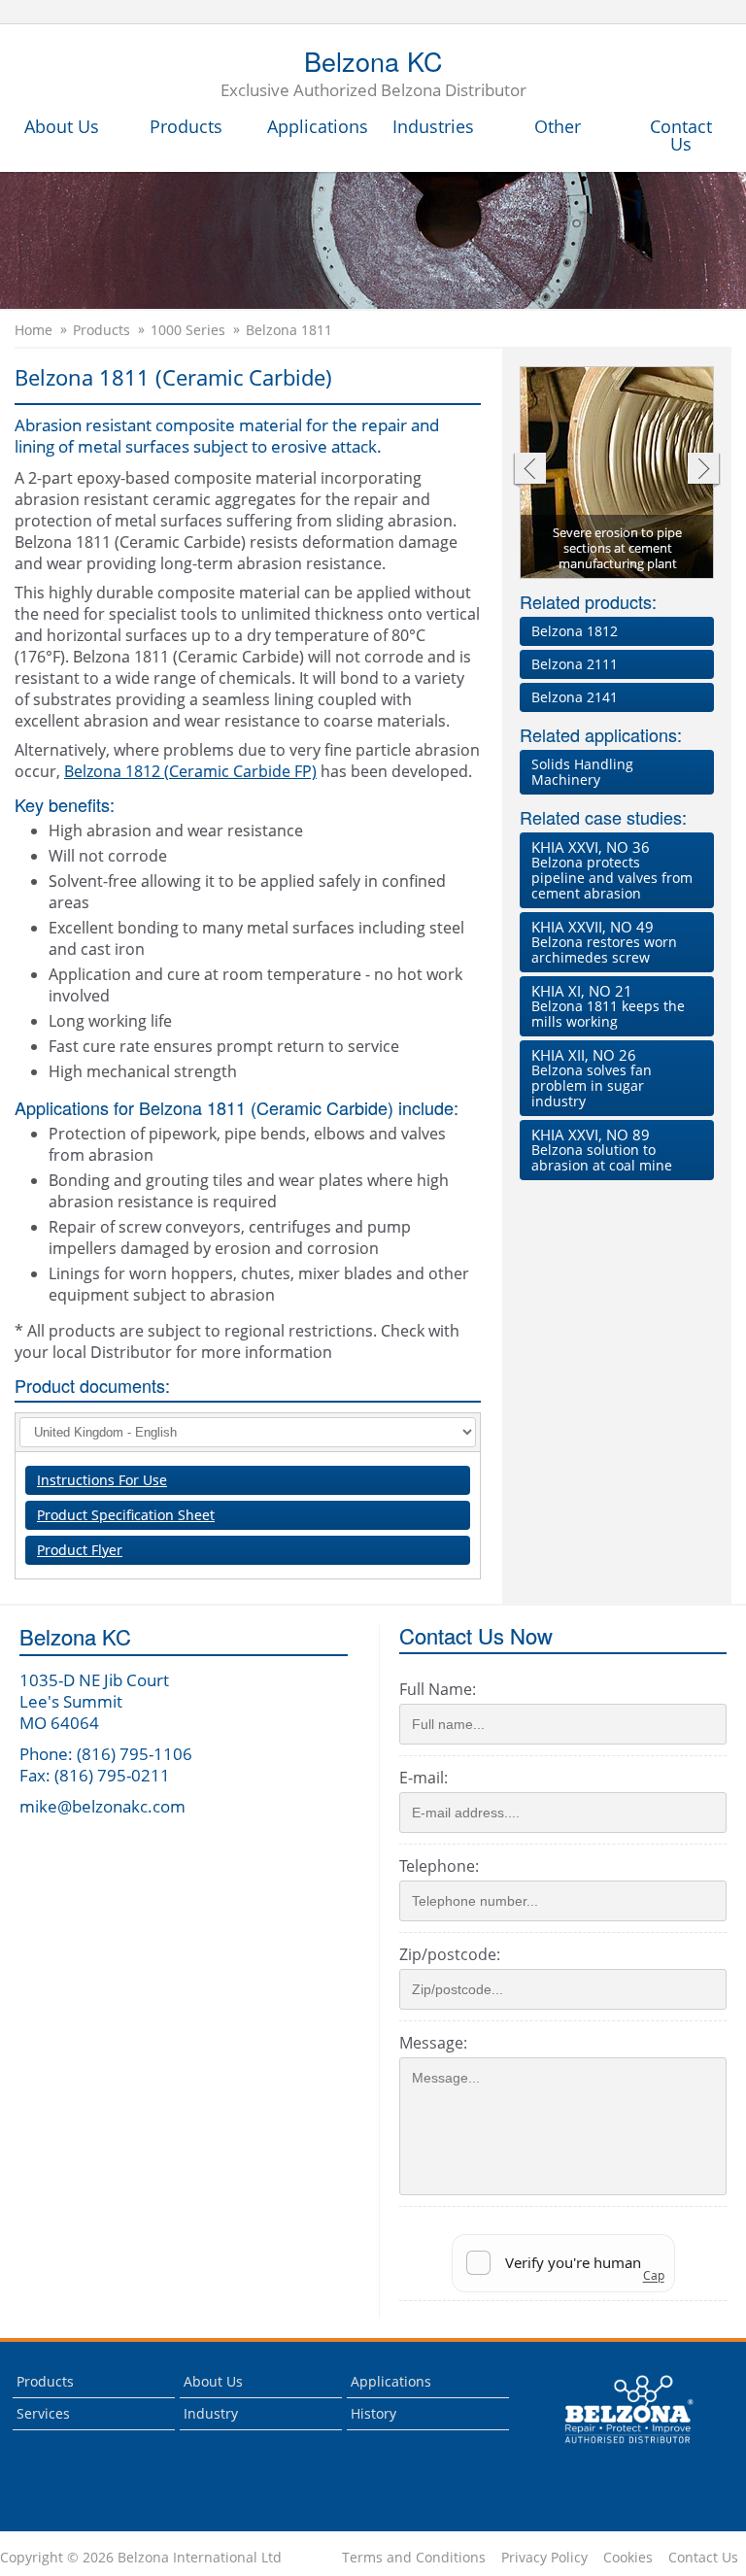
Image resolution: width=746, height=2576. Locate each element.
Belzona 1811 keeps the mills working (608, 1006)
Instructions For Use (102, 1480)
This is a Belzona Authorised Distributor (615, 2448)
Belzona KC (373, 75)
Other (558, 126)
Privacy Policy (544, 2558)
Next (704, 471)
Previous (529, 471)
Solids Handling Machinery (582, 772)
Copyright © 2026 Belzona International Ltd (141, 2558)
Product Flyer (80, 1550)
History (373, 2413)
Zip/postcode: (450, 1954)
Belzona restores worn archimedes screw (604, 942)
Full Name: (438, 1689)
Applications (318, 126)
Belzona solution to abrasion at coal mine (602, 1150)
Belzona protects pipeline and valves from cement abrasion (612, 870)
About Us (62, 126)
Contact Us (681, 135)
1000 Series (188, 330)
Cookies (628, 2558)
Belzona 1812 (575, 631)
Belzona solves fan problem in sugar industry (592, 1078)
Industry (211, 2413)
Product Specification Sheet (126, 1515)
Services (43, 2413)
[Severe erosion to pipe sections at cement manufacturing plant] (618, 474)
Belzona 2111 (575, 664)
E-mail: (424, 1778)
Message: (433, 2043)
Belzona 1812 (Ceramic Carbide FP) (190, 771)
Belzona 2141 (575, 697)
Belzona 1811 (289, 330)
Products (186, 126)
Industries (433, 126)
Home (34, 330)
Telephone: (439, 1866)
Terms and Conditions (414, 2558)
